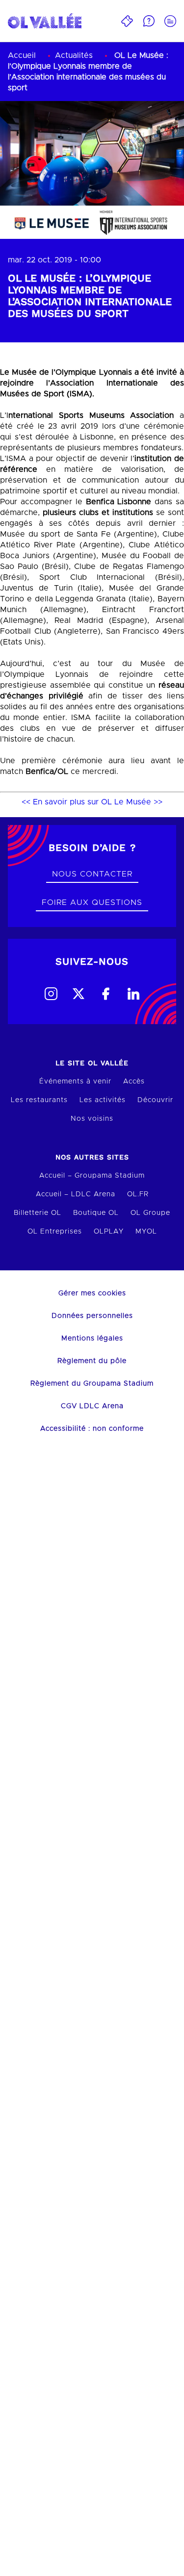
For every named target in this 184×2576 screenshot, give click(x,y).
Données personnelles (92, 1316)
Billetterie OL (38, 1213)
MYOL (146, 1232)
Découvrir (155, 1100)
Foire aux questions (92, 902)
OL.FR (138, 1194)
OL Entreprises (55, 1232)
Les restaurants (39, 1100)
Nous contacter (92, 874)
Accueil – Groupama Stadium (92, 1176)
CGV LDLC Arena (92, 1406)
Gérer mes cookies (92, 1293)
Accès (134, 1082)
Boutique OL (96, 1213)
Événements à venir (75, 1082)
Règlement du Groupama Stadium (92, 1384)
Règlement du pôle (92, 1361)
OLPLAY (109, 1232)
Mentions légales (92, 1339)
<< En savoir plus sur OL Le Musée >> (92, 802)
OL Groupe (150, 1213)
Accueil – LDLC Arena (76, 1194)
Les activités (103, 1100)
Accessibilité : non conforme (92, 1429)
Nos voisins (92, 1119)
